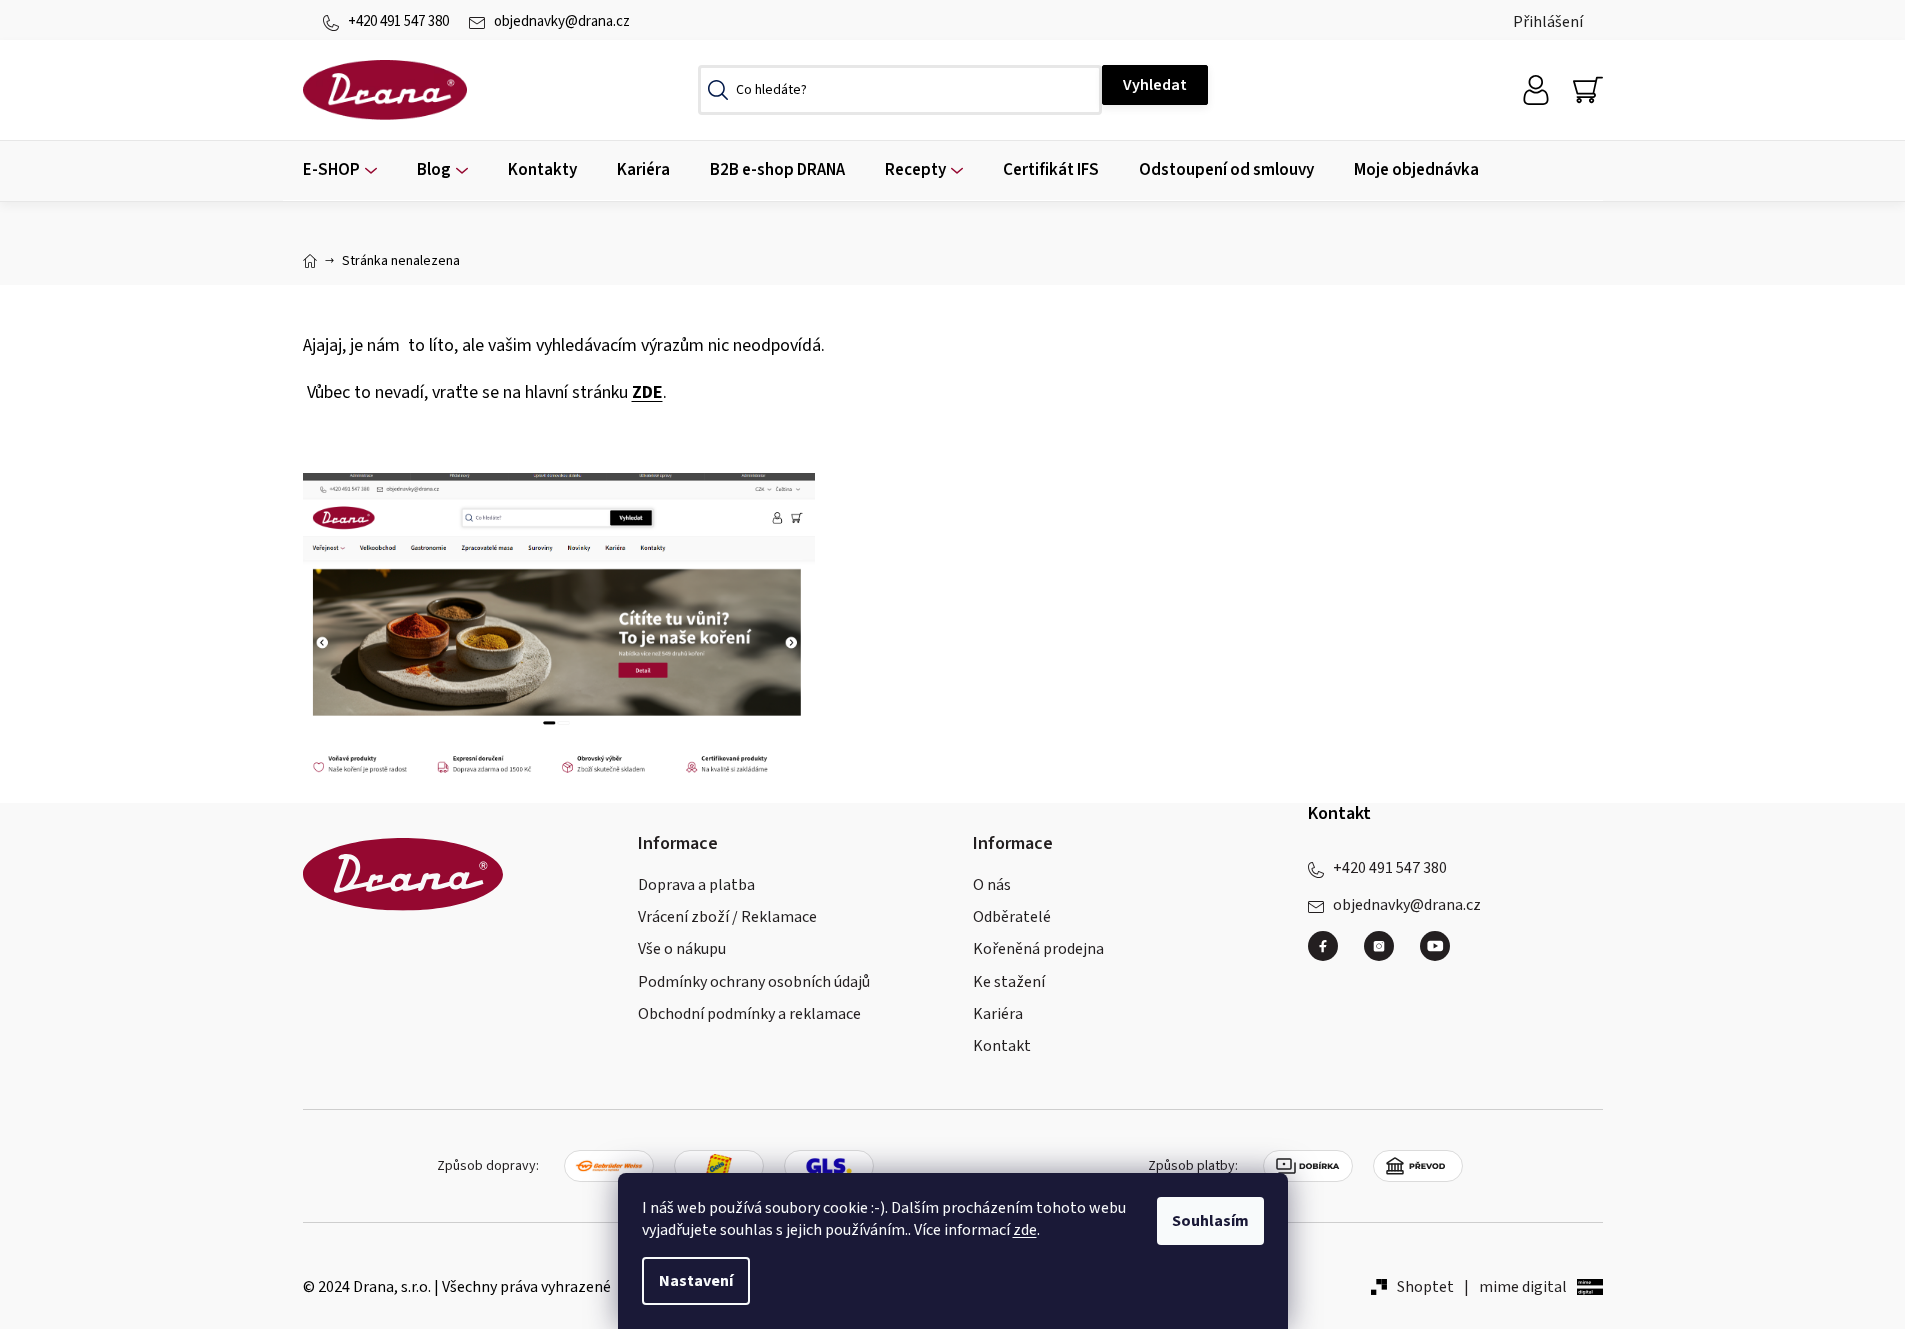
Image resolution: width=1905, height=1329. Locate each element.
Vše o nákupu (682, 949)
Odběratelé (1012, 917)
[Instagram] (1387, 954)
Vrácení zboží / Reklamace (727, 917)
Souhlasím (1210, 1221)
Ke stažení (1009, 982)
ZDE (647, 392)
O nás (992, 885)
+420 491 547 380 (398, 21)
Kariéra (998, 1014)
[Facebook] (1331, 954)
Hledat (1155, 85)
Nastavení (696, 1281)
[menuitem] (340, 170)
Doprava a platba (696, 885)
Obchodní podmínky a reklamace (749, 1014)
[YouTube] (1435, 946)
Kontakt (1002, 1046)
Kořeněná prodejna (1038, 949)
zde (1025, 1230)
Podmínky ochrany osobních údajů (754, 982)
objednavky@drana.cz (562, 21)
